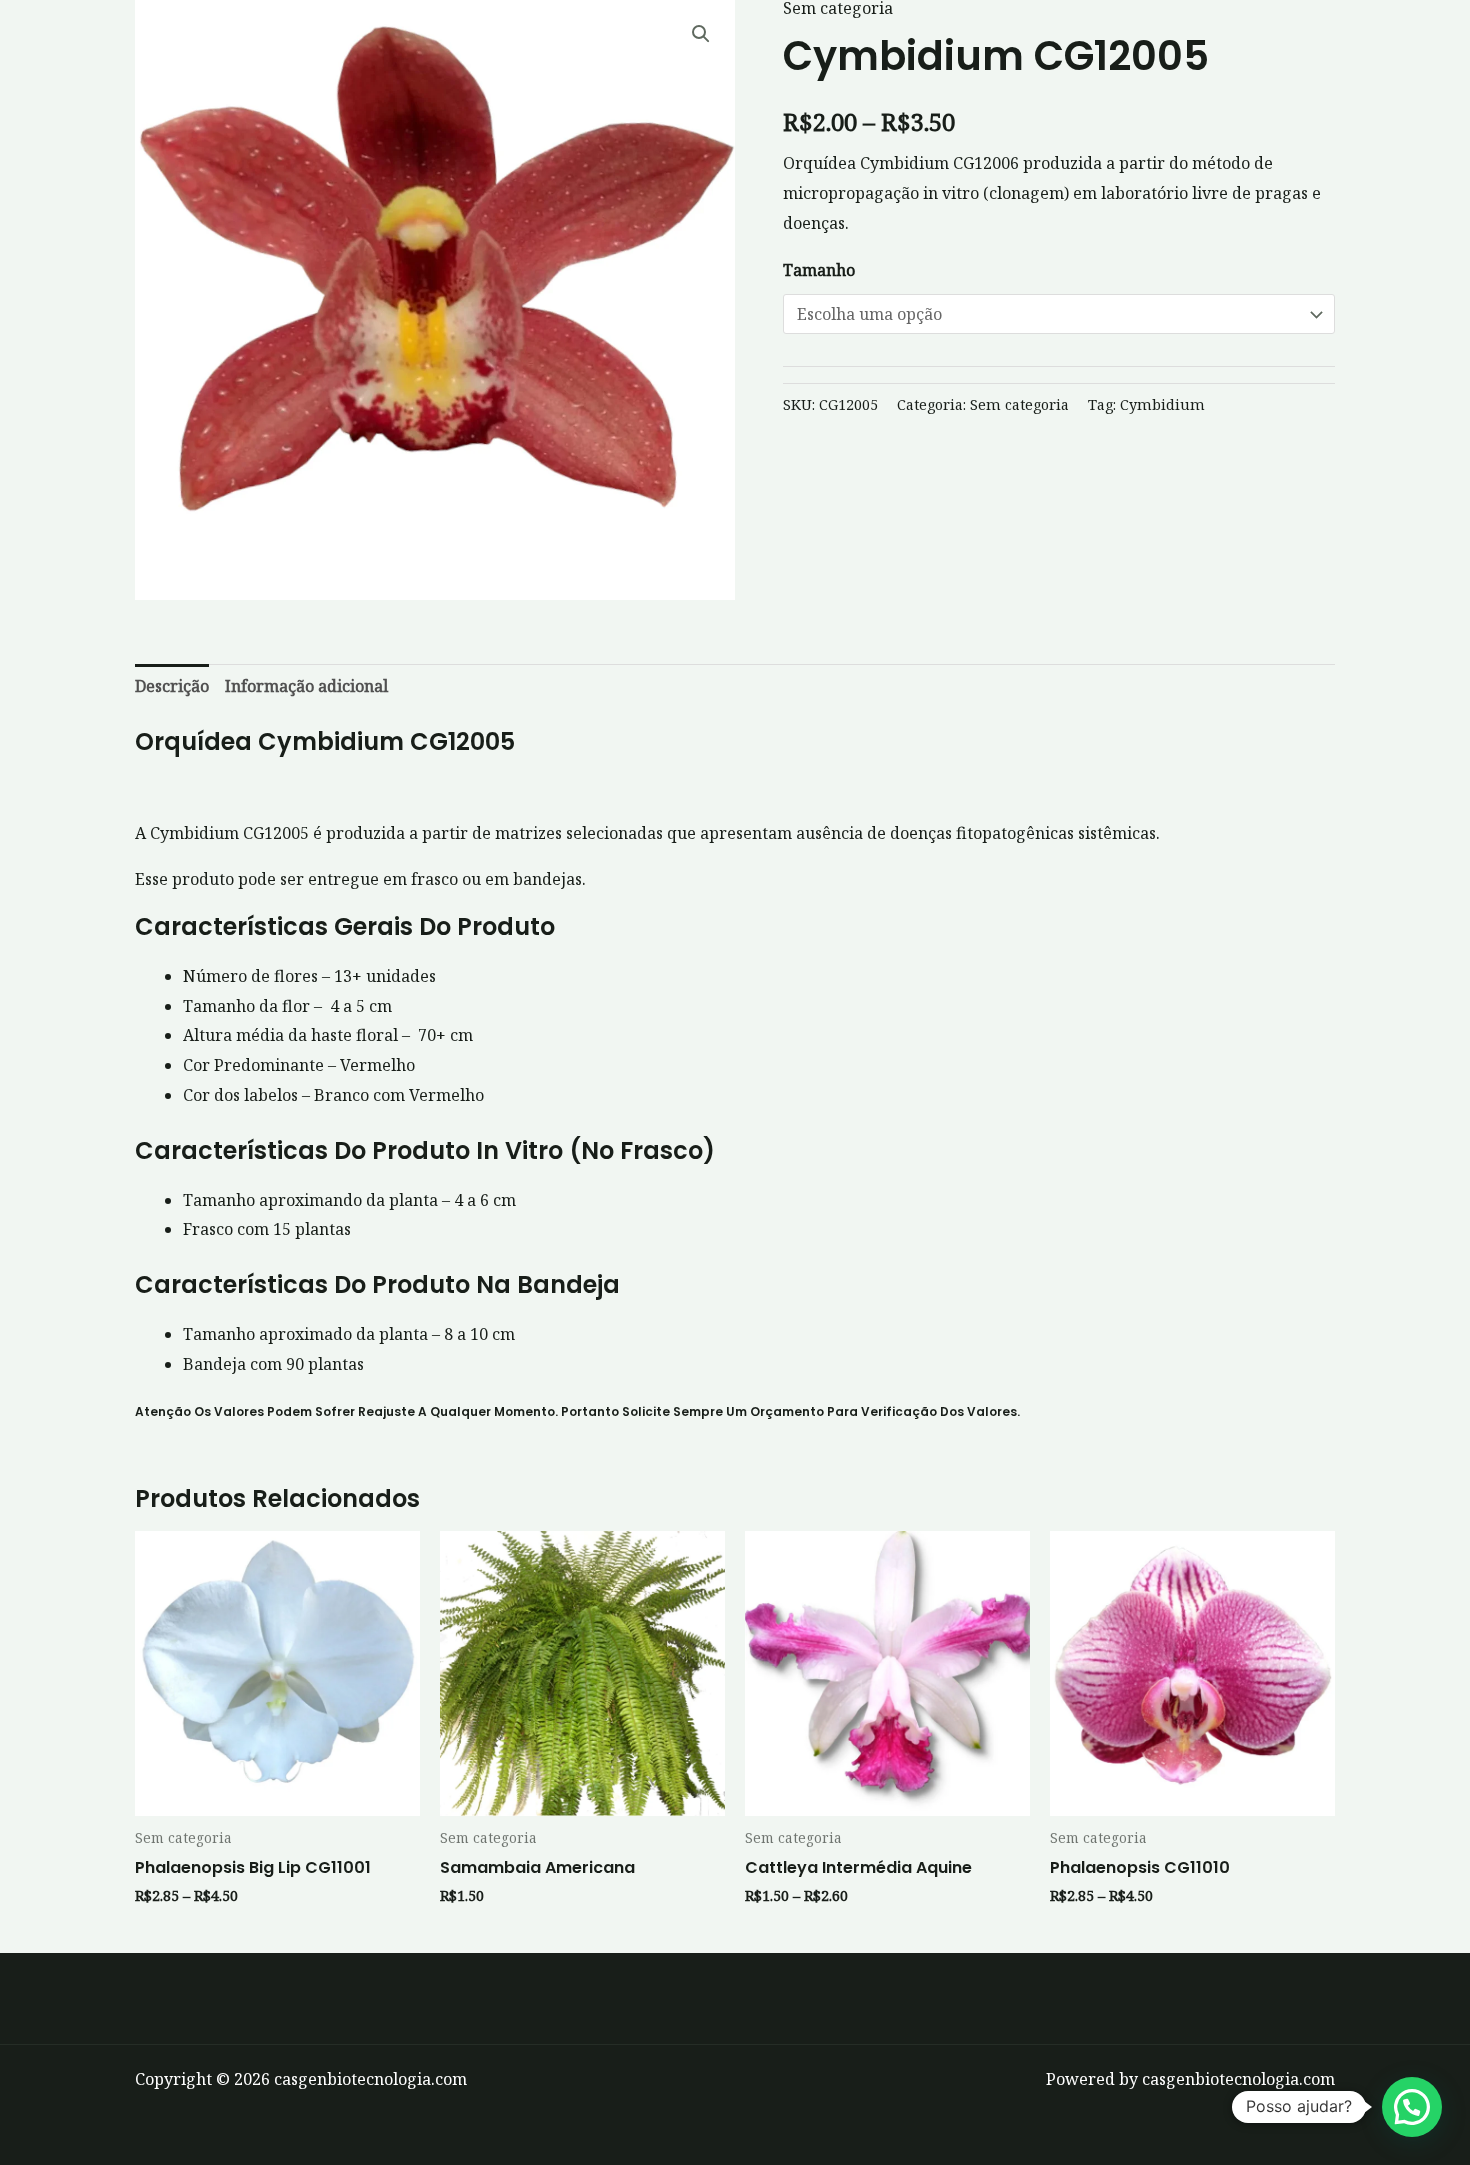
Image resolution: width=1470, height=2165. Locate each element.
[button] (701, 34)
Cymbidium (1162, 404)
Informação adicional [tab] (306, 686)
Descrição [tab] (172, 686)
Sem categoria (1019, 404)
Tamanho (819, 270)
